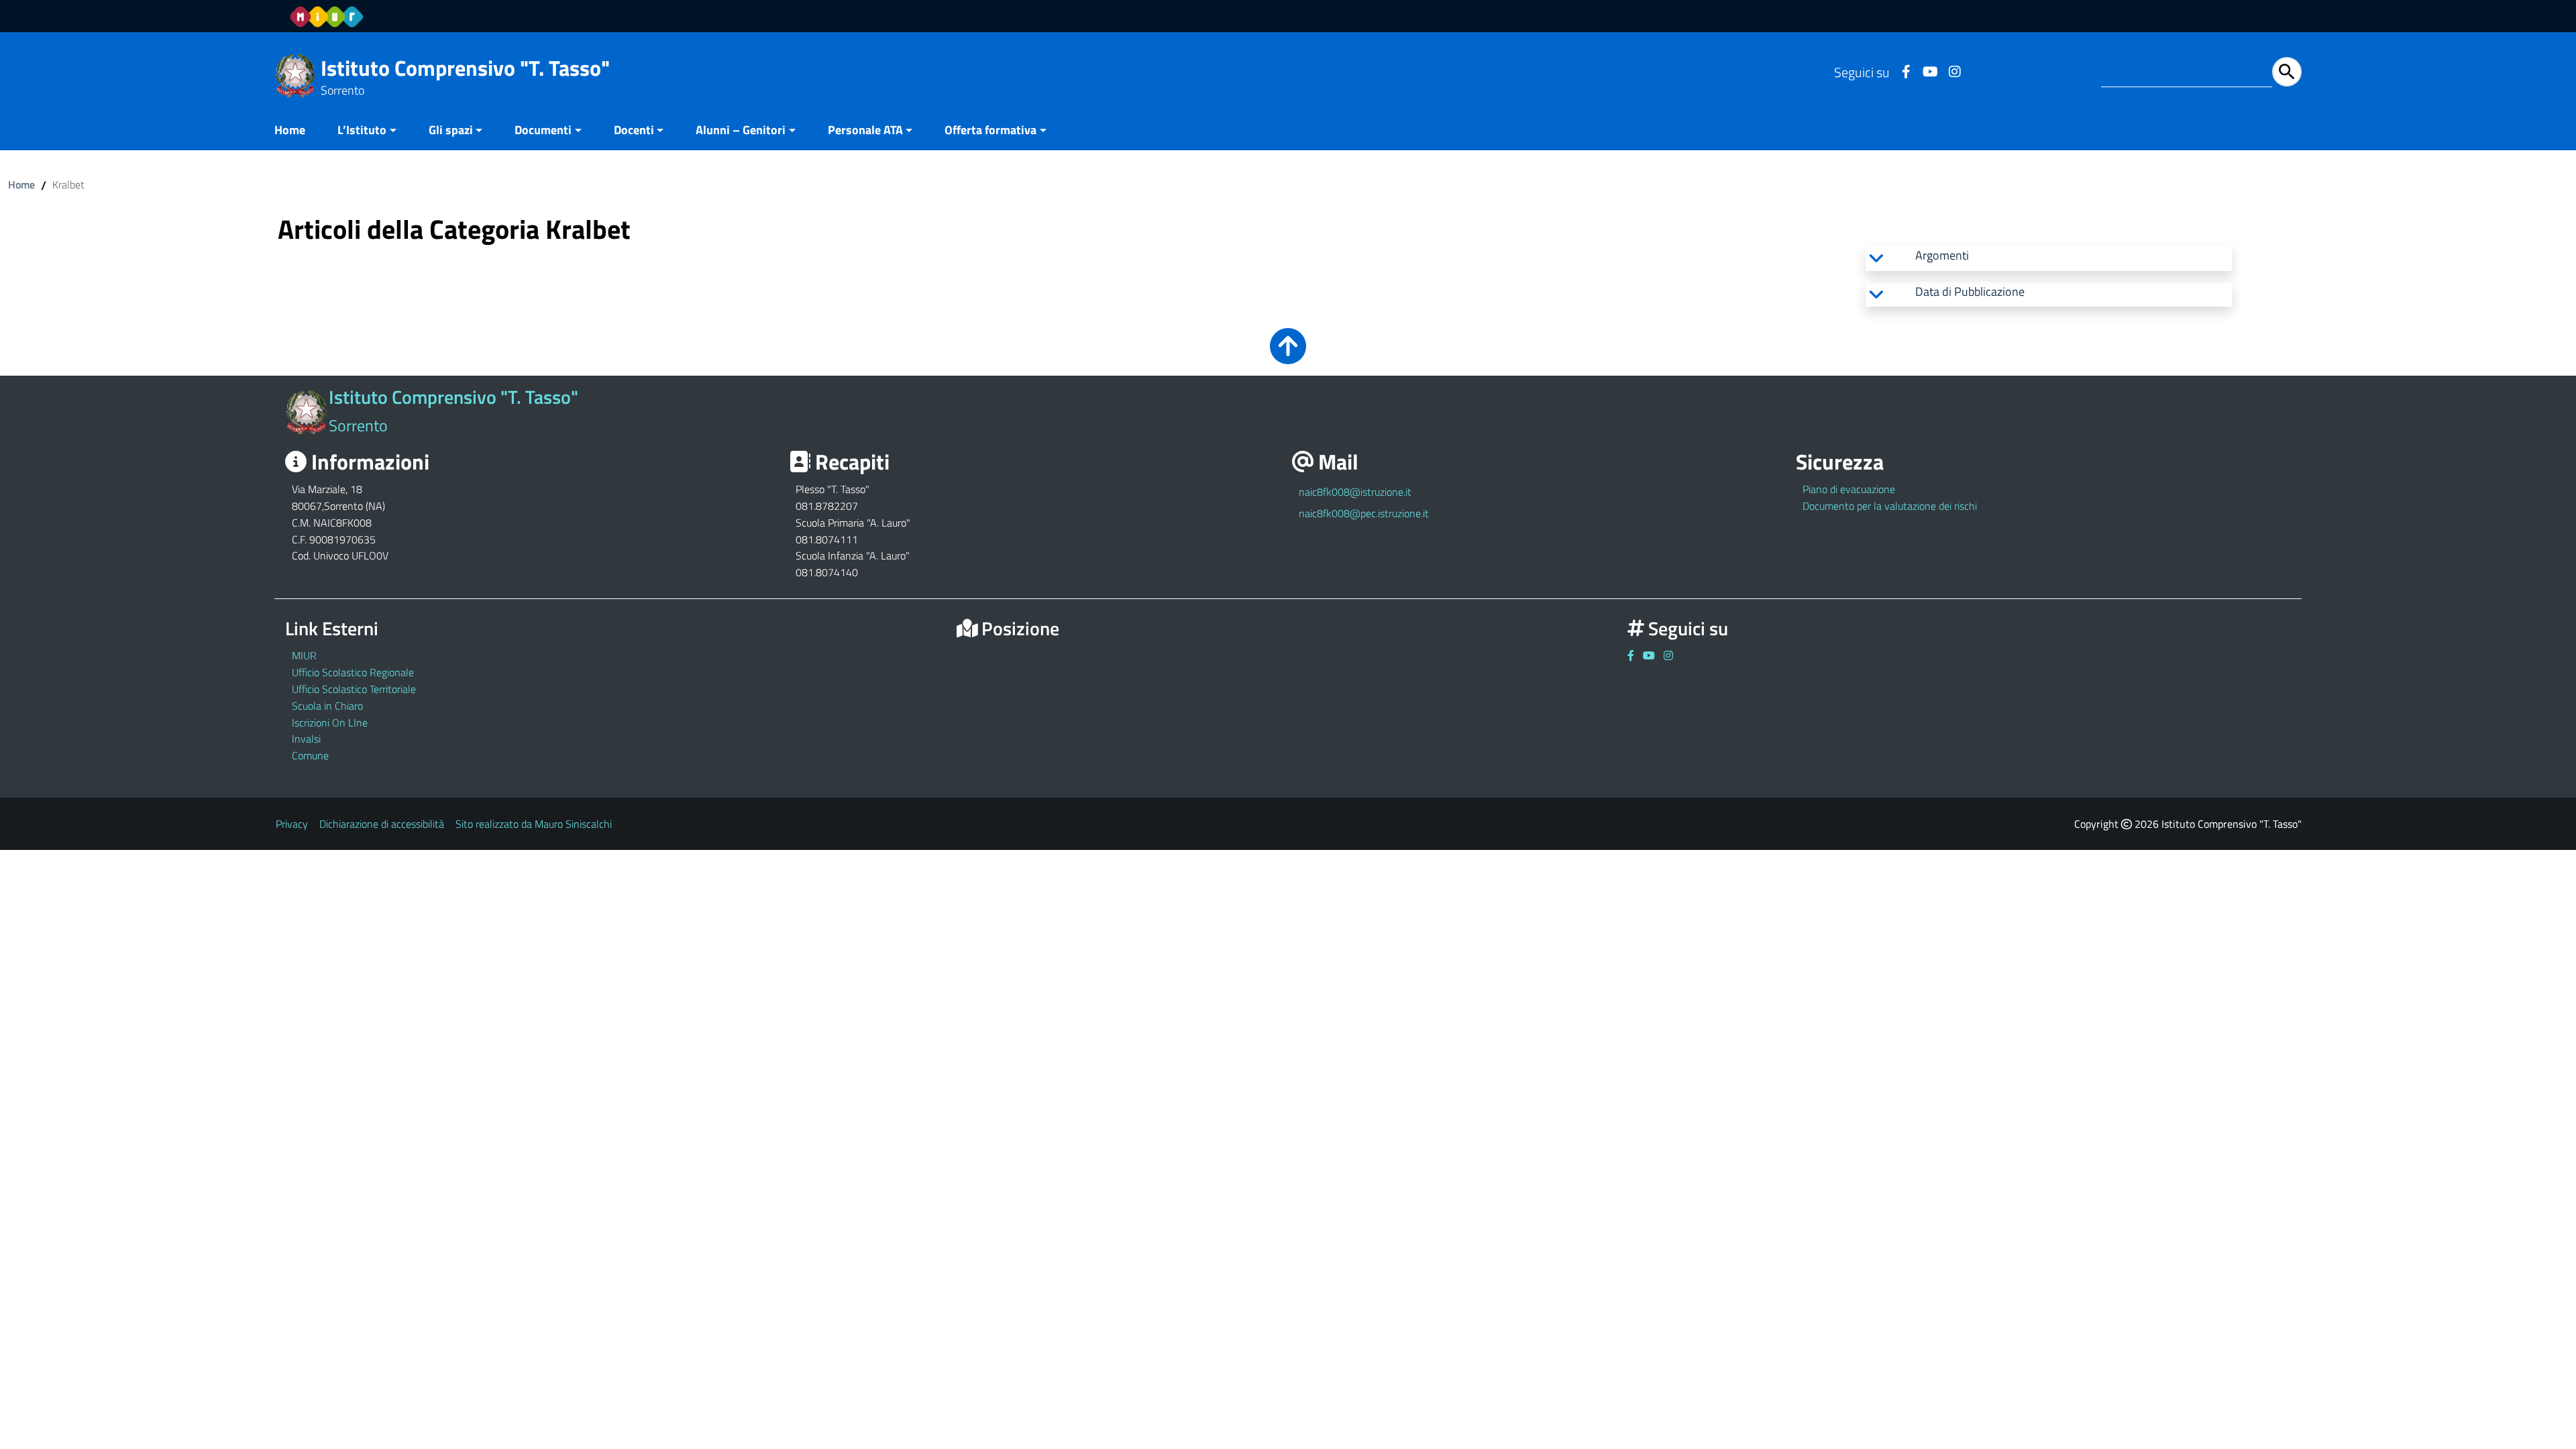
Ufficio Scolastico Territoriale (354, 689)
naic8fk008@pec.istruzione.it (1364, 513)
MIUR (304, 655)
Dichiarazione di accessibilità (382, 824)
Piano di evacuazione (1849, 489)
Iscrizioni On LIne (330, 722)
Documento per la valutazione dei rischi (1890, 506)
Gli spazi (451, 130)
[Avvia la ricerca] (2287, 72)
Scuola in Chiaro (327, 706)
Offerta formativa (990, 130)
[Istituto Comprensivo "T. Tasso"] (296, 74)
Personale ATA (865, 130)
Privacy (292, 824)
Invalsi (306, 739)
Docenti (634, 130)
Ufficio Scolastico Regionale (353, 672)
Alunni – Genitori (741, 130)
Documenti (543, 130)
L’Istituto (362, 130)
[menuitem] (298, 131)
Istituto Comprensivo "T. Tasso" (465, 68)
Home (290, 130)
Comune (310, 755)
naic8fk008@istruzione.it (1355, 492)
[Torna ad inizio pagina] (1288, 355)
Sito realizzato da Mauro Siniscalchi (534, 824)
